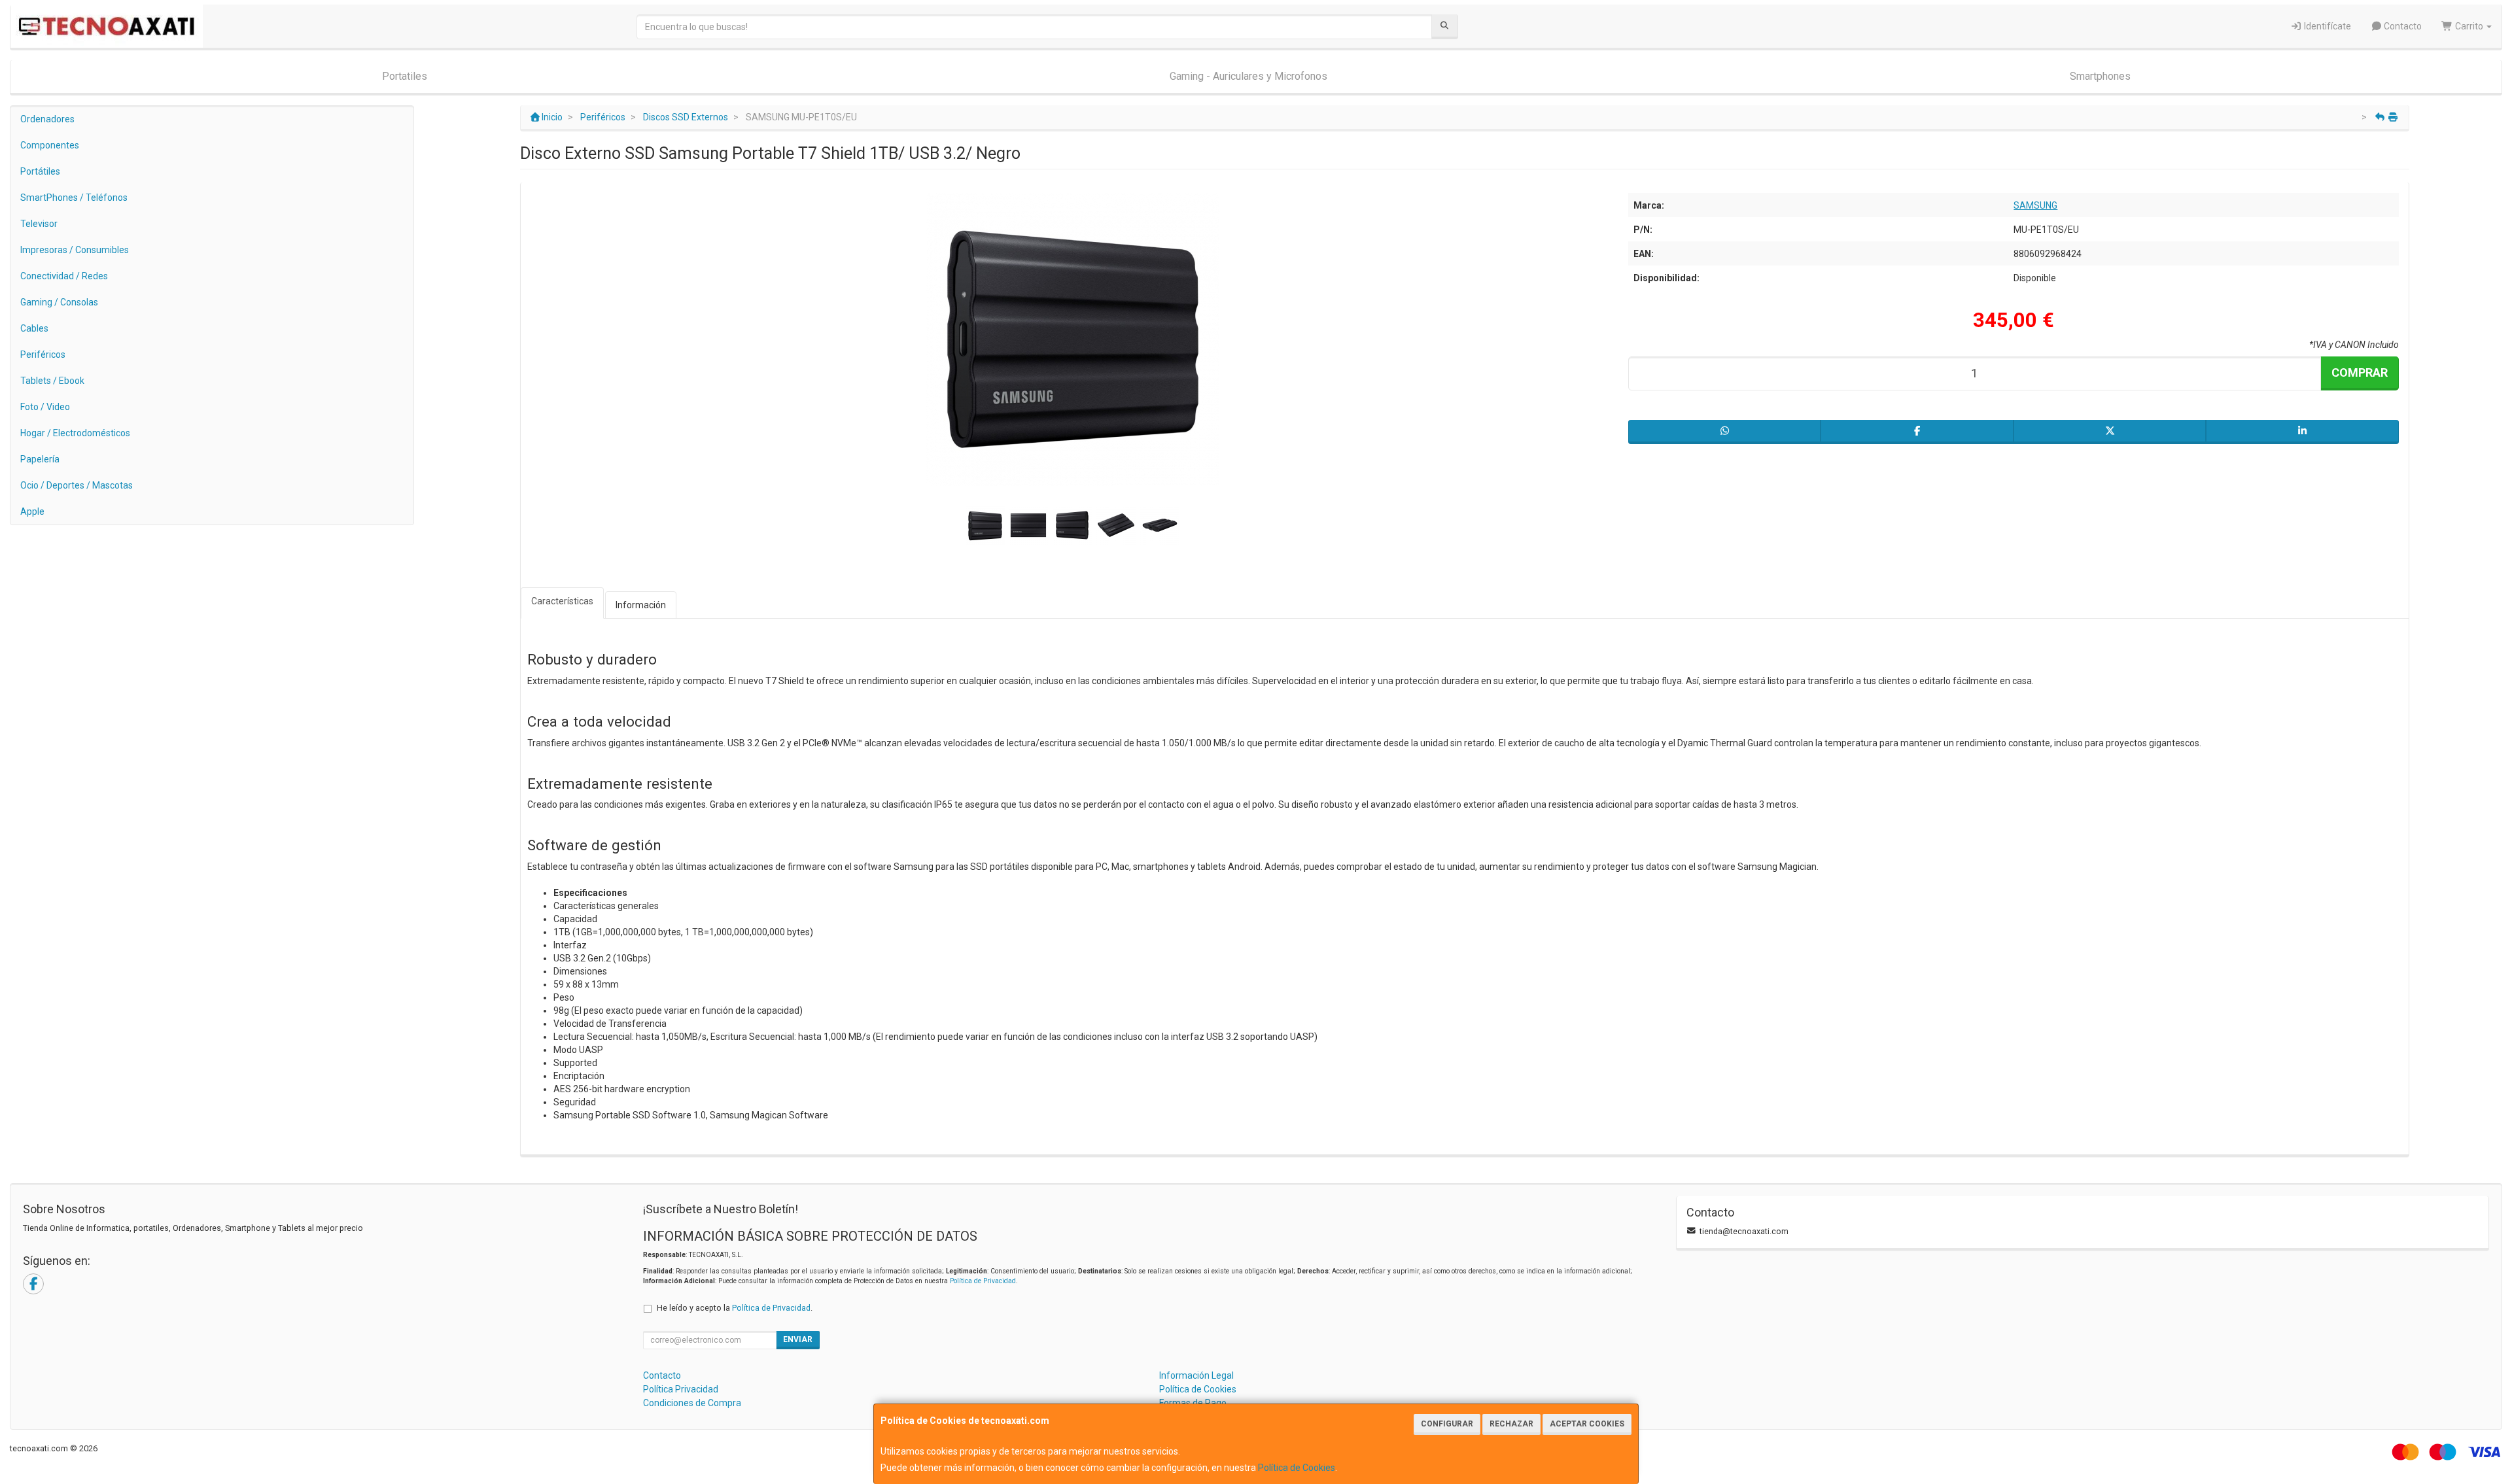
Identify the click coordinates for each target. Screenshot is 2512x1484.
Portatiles (405, 76)
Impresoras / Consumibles (75, 250)
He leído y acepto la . (735, 1308)
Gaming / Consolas (59, 302)
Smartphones (2100, 76)
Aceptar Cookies (1587, 1424)
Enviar (798, 1339)
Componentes (50, 145)
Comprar (2360, 372)
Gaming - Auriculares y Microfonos (1248, 76)
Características (562, 601)
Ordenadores (47, 119)
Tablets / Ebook (52, 381)
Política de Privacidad (983, 1281)
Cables (34, 328)
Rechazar (1511, 1424)
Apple (32, 511)
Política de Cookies (1297, 1468)
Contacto (2402, 26)
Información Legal (1196, 1375)
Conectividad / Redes (64, 276)
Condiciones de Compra (692, 1403)
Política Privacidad (681, 1389)
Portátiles (40, 171)
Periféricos (43, 354)
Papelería (40, 459)
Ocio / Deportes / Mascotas (77, 485)
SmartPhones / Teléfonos (74, 198)
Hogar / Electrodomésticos (75, 433)
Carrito (2469, 26)
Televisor (39, 224)
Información (641, 605)
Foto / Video (45, 407)
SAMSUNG (2035, 205)
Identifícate (2327, 26)
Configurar (1447, 1424)
